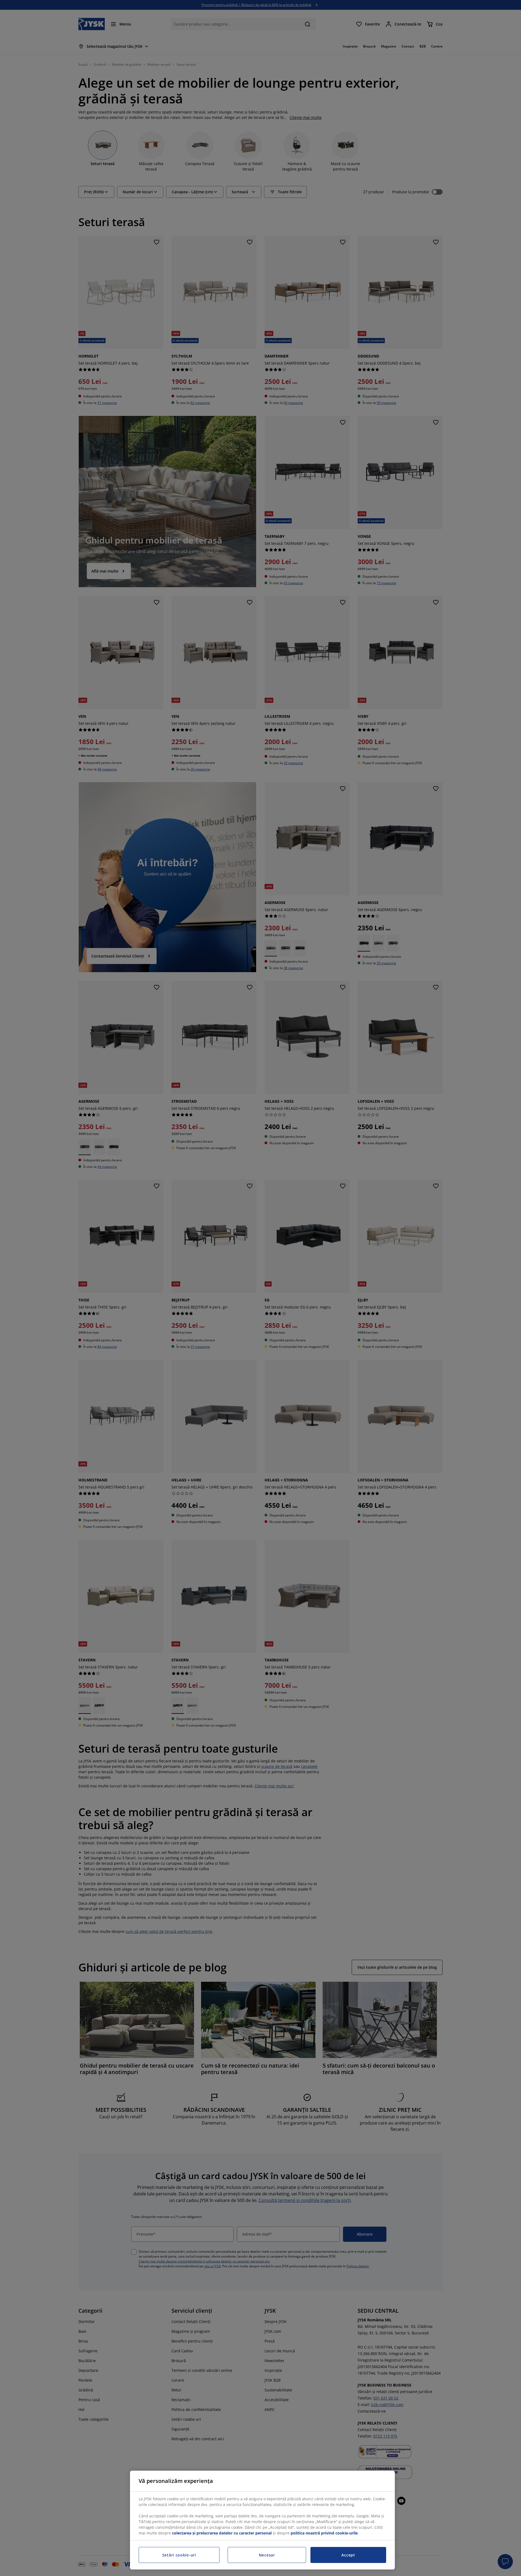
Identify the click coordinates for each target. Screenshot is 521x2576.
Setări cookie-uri (179, 2555)
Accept (348, 2555)
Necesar (267, 2555)
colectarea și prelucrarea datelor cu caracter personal (222, 2533)
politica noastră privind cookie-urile (324, 2533)
